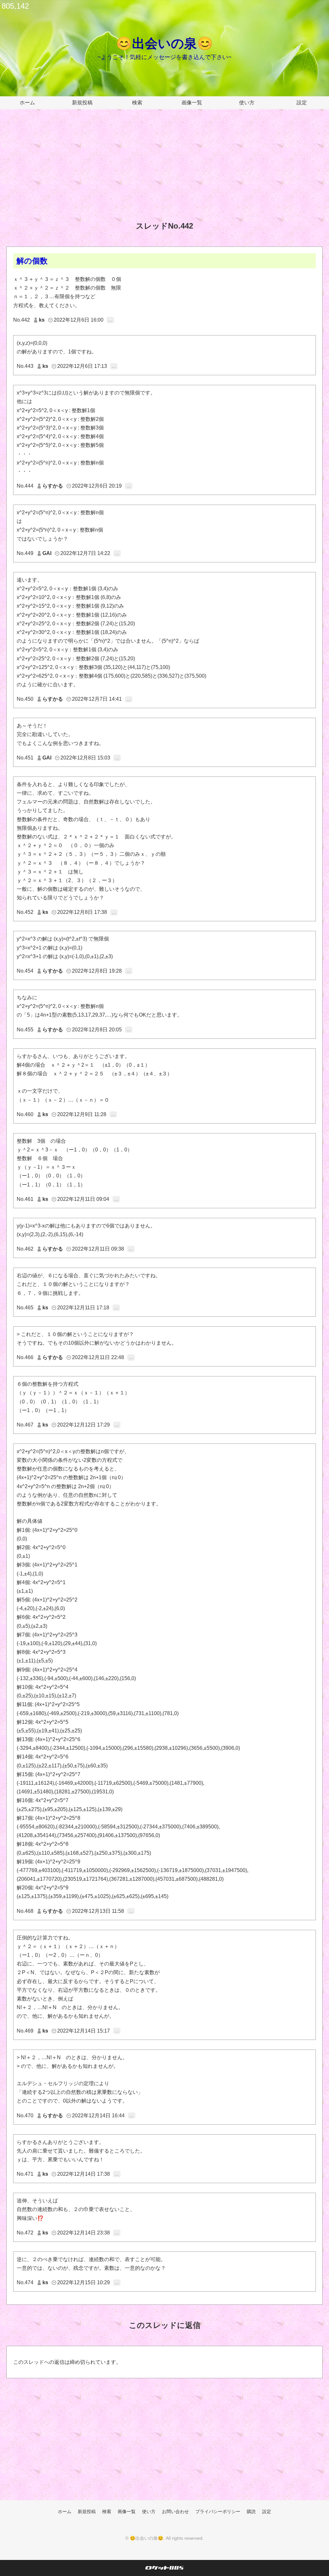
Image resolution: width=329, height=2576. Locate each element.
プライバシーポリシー (218, 2511)
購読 (251, 2511)
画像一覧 (192, 103)
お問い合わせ (175, 2511)
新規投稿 (82, 103)
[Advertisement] (164, 170)
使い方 (247, 103)
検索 (137, 103)
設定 (302, 103)
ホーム (27, 103)
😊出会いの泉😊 (164, 43)
